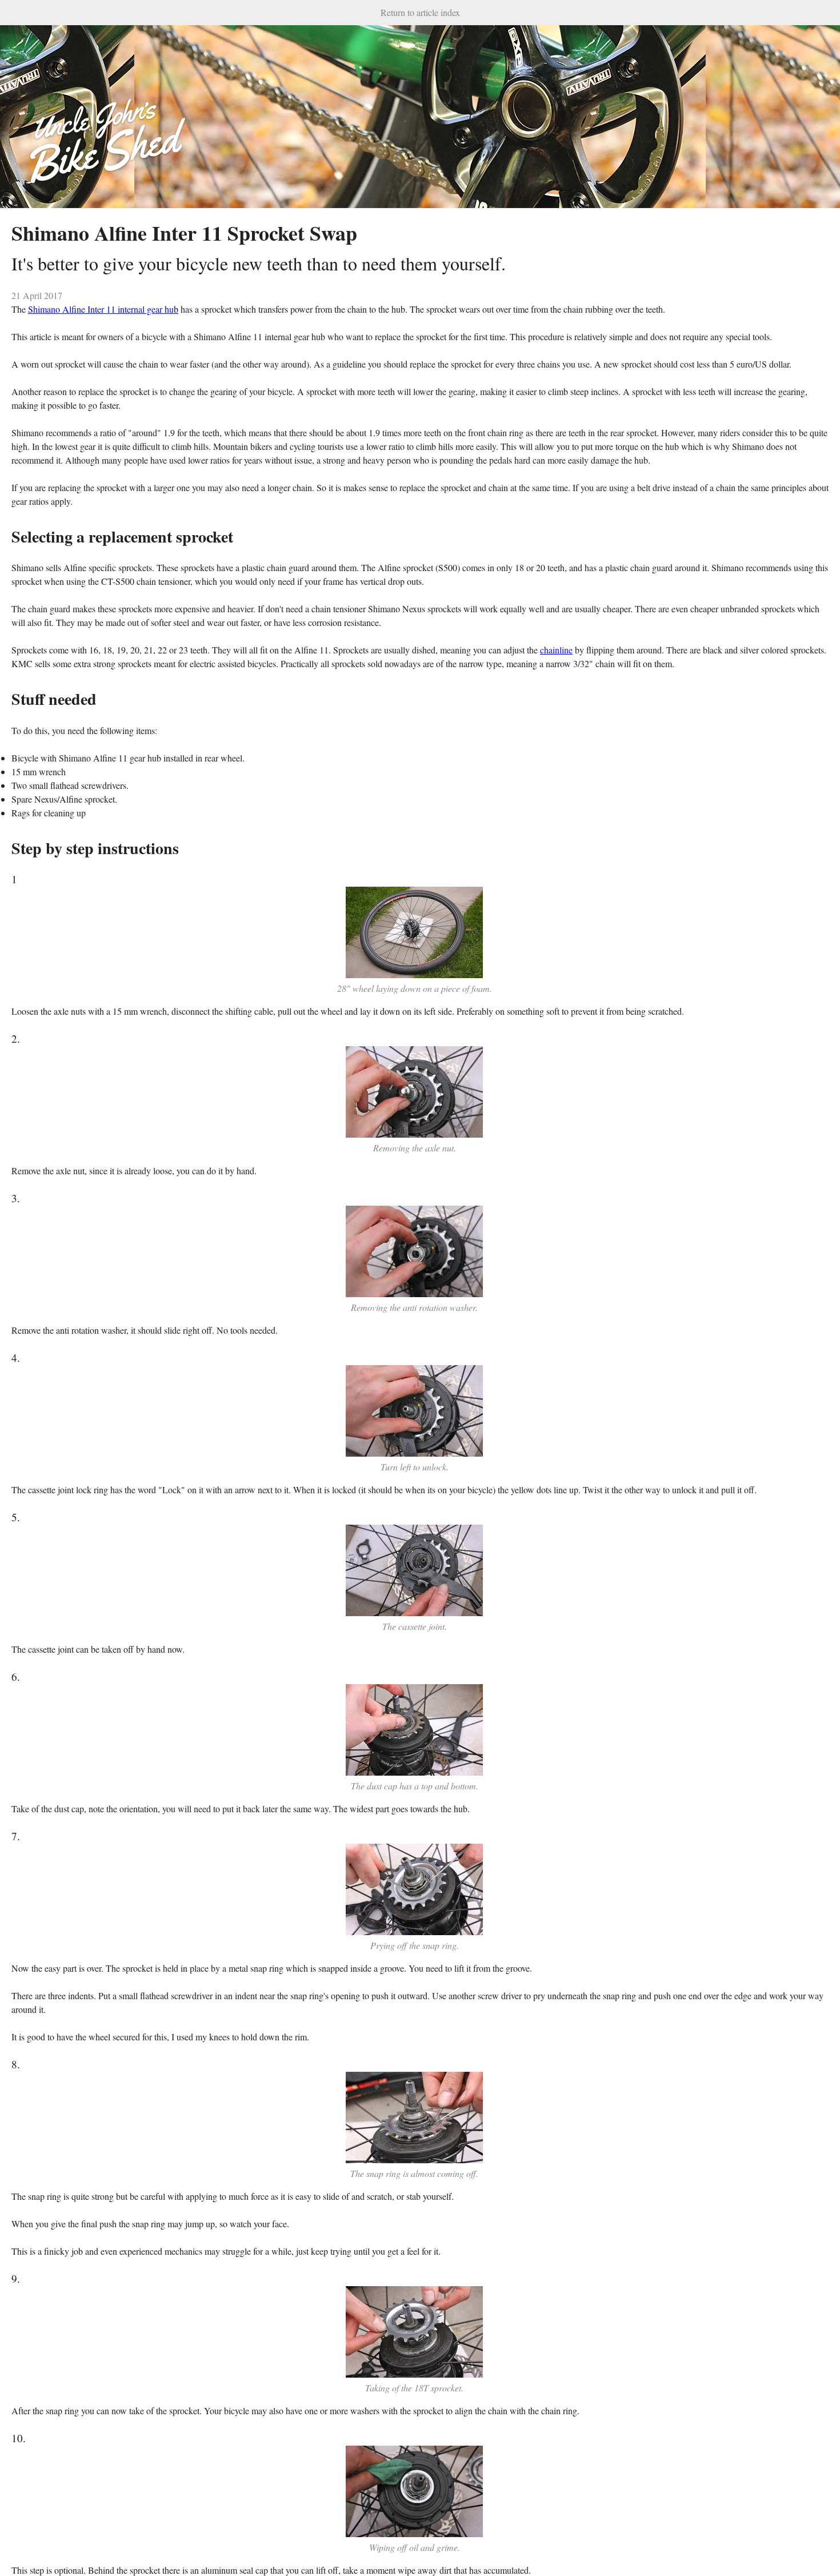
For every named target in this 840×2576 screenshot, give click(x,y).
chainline (556, 650)
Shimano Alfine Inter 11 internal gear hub (103, 309)
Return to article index (420, 12)
